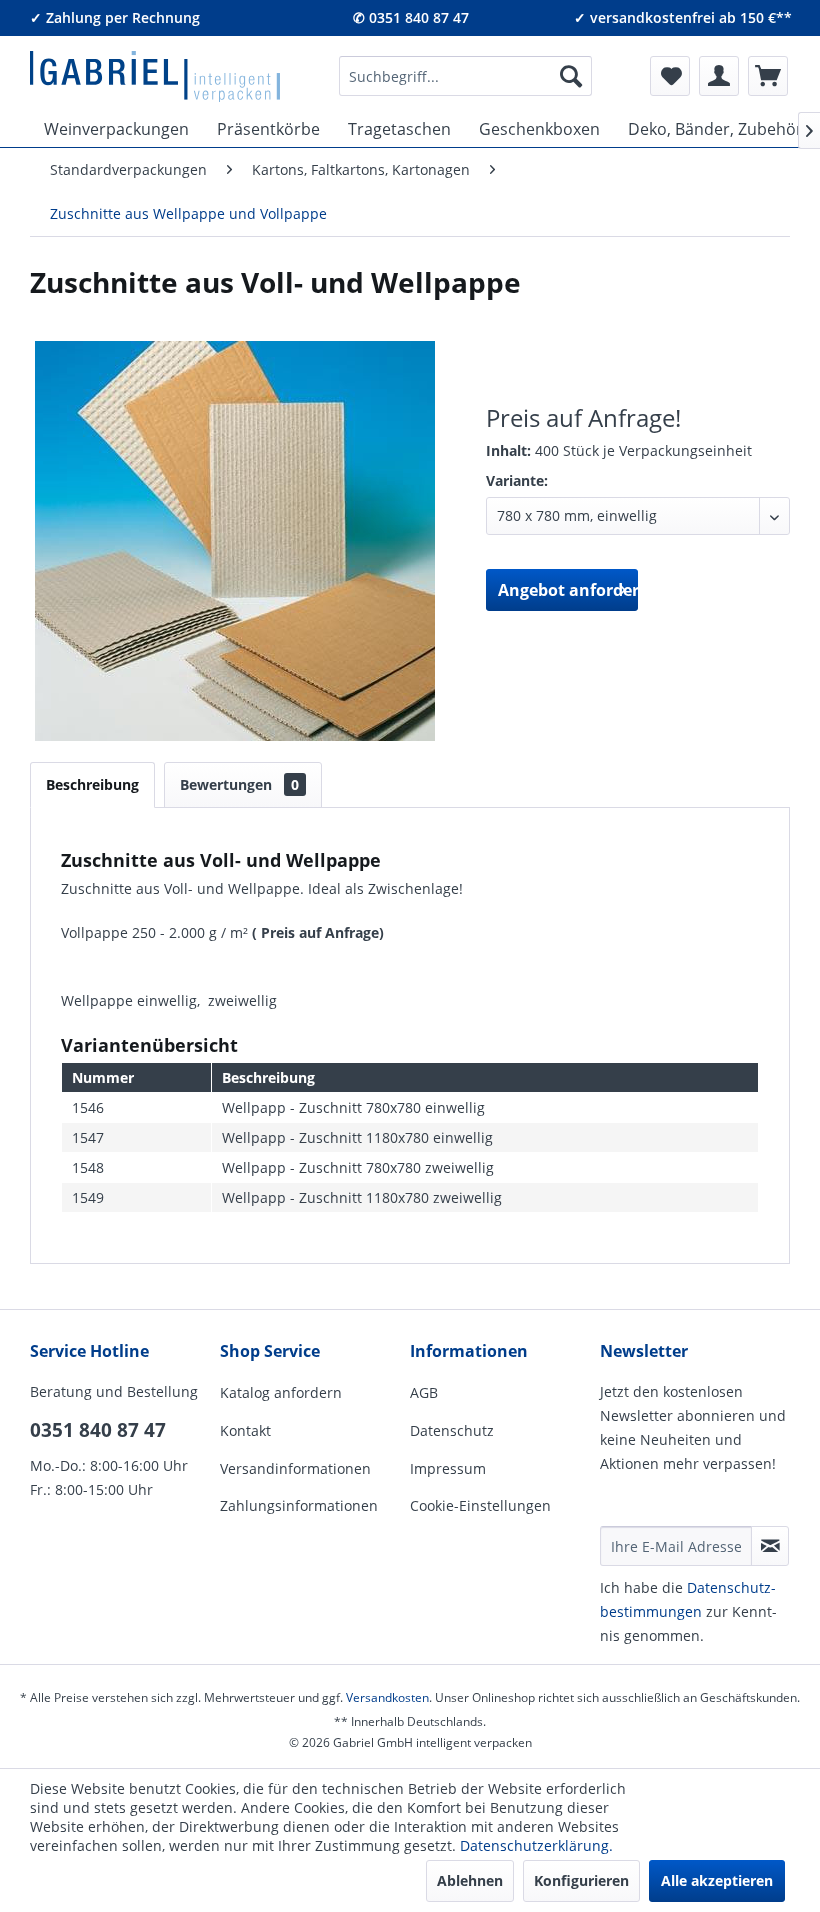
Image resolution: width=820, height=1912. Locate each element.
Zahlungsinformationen (299, 1505)
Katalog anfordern (281, 1392)
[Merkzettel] (670, 76)
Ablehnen (470, 1880)
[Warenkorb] (768, 76)
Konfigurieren (581, 1880)
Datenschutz (452, 1430)
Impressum (448, 1468)
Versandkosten (387, 1697)
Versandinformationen (295, 1468)
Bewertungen (239, 784)
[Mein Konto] (719, 76)
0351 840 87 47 (98, 1430)
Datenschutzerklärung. (536, 1845)
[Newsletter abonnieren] (770, 1546)
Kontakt (245, 1430)
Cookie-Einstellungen (480, 1505)
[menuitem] (466, 76)
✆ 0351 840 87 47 (411, 17)
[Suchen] (571, 76)
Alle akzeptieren (717, 1880)
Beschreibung (92, 784)
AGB (424, 1392)
